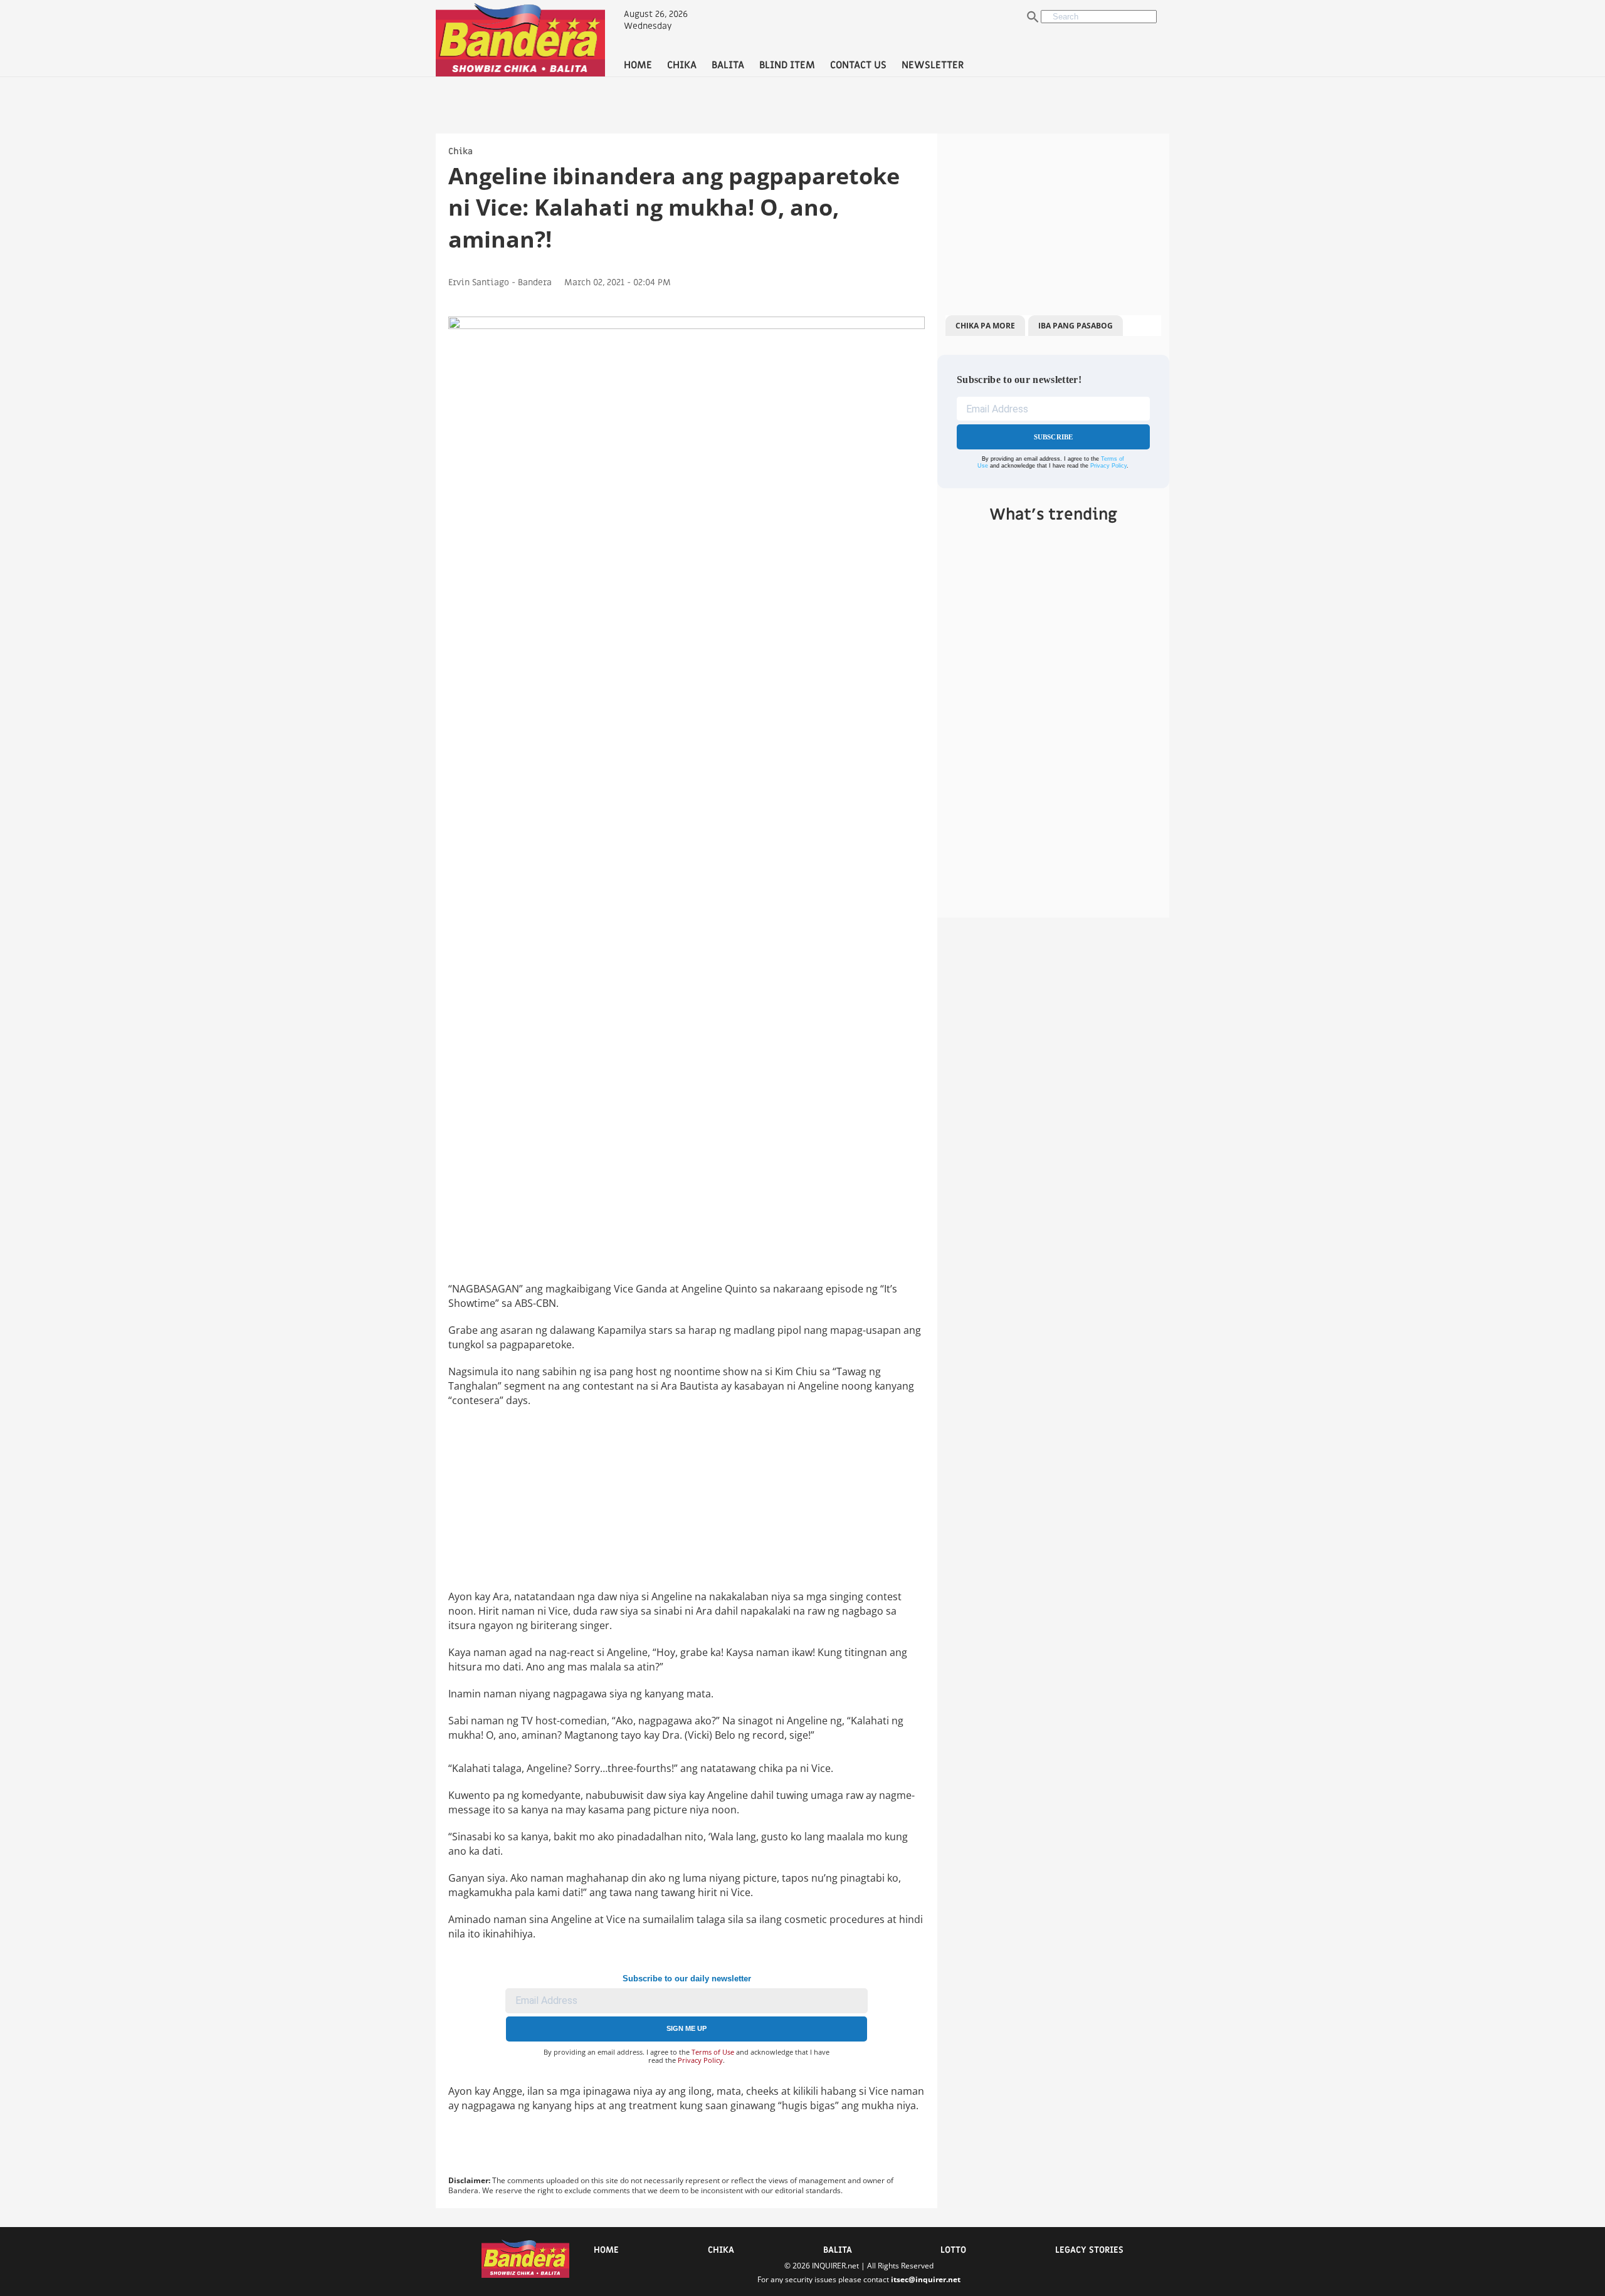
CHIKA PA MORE (985, 326)
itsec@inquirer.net (926, 2279)
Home (606, 2250)
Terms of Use (713, 2052)
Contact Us (858, 65)
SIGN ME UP (687, 2028)
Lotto (953, 2250)
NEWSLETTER (933, 65)
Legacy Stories (1089, 2250)
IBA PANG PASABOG (1076, 326)
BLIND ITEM (787, 65)
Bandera (535, 282)
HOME (638, 65)
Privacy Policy (700, 2060)
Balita (838, 2250)
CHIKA (682, 65)
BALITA (728, 65)
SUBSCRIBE (1054, 437)
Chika (460, 151)
